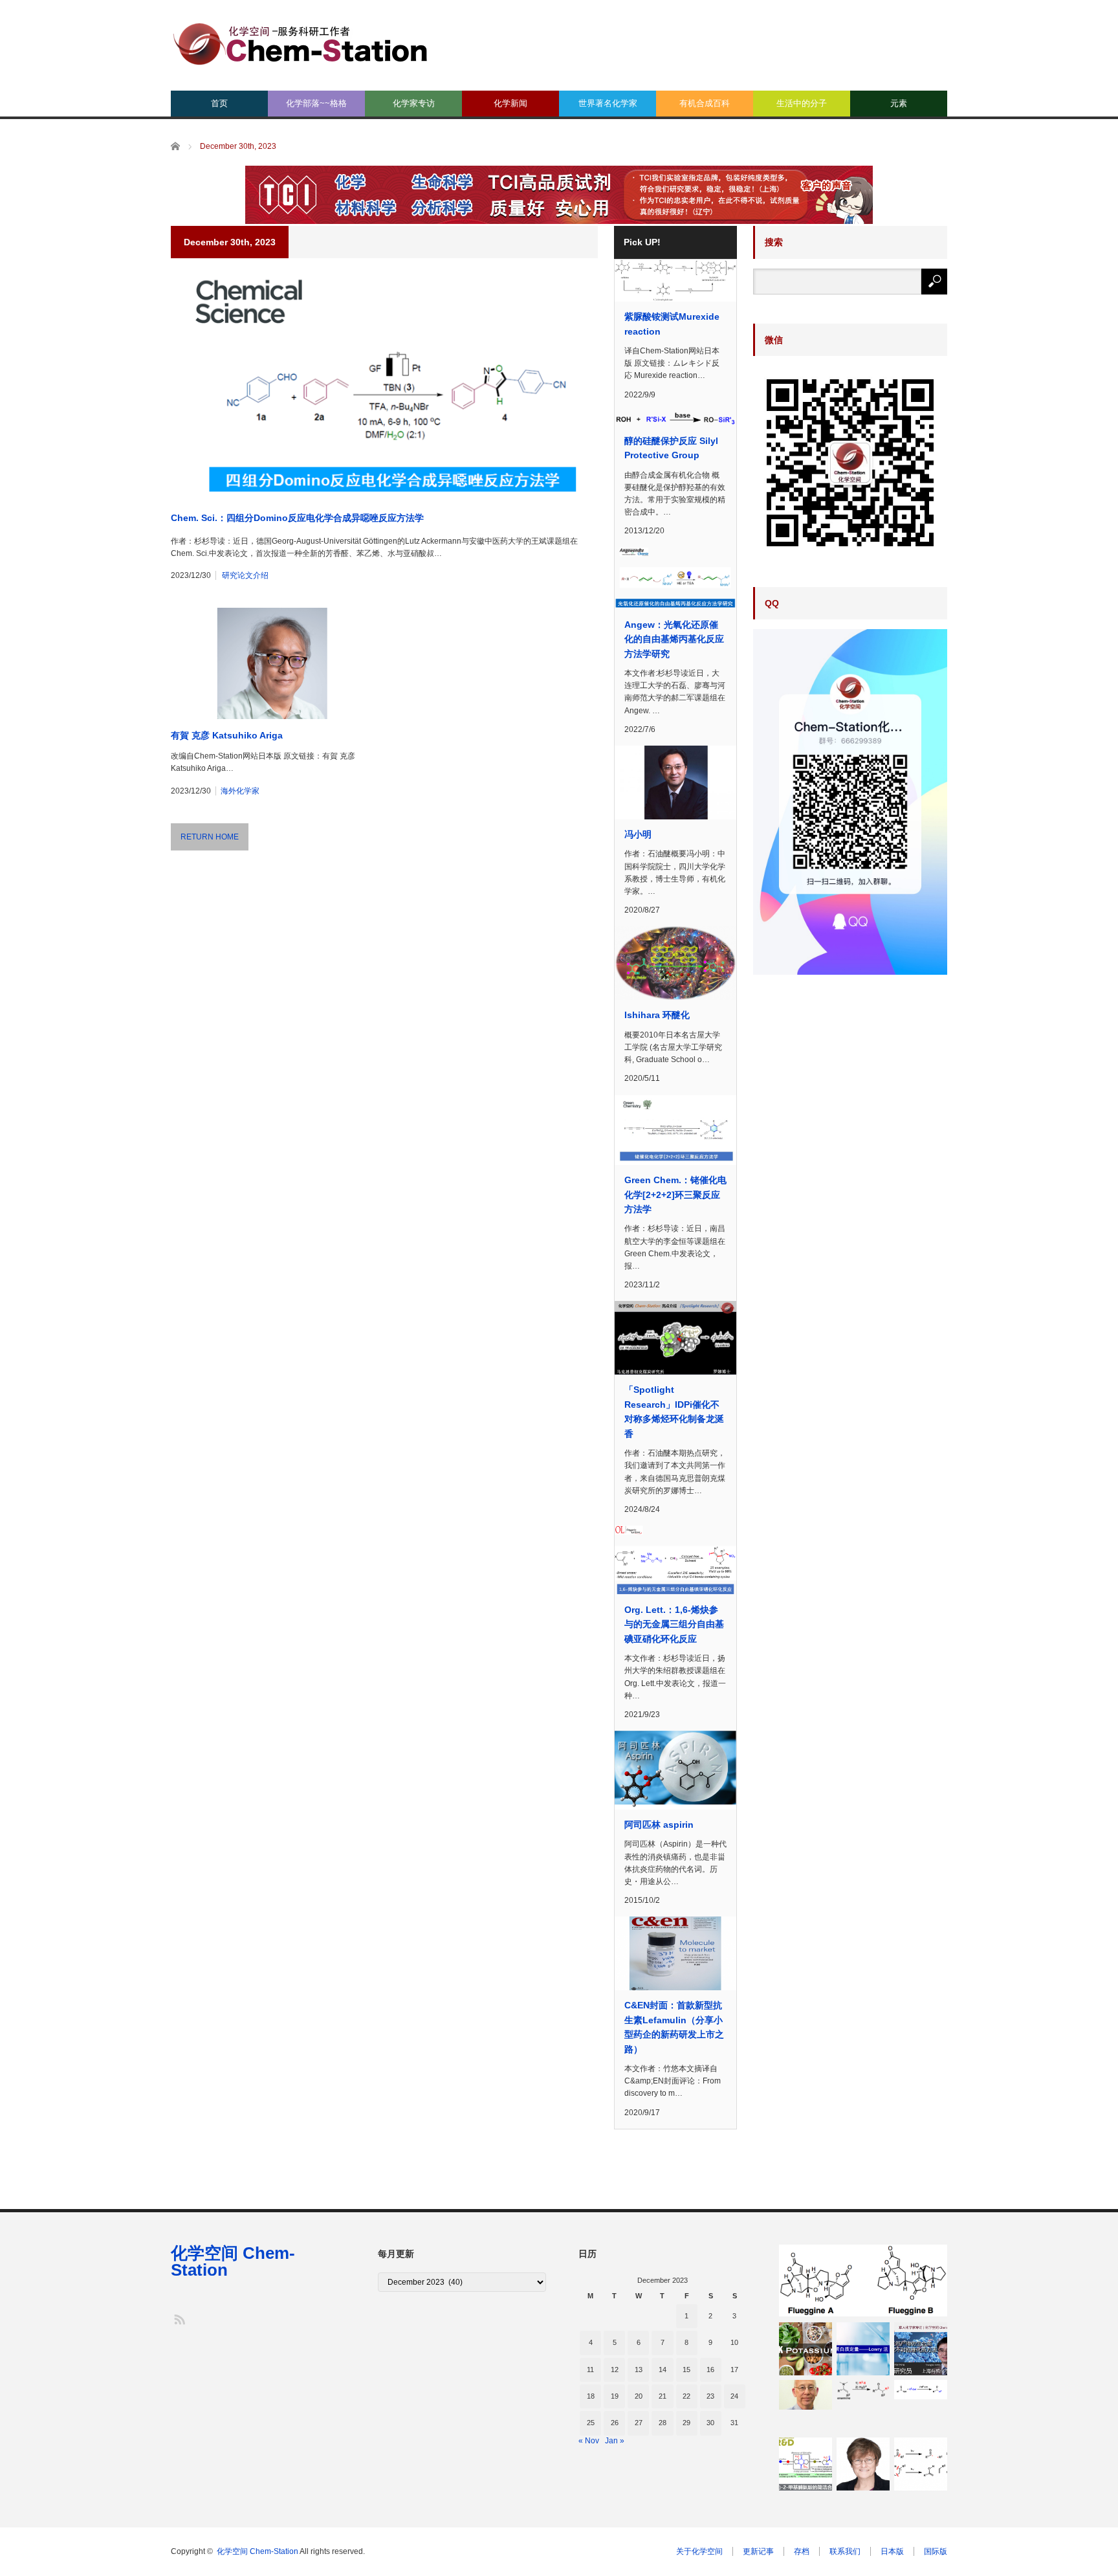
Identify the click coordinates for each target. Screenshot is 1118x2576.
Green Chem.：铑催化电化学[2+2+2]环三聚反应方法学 (675, 1194)
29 (686, 2423)
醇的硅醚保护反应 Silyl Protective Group (671, 448)
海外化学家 (240, 791)
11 (590, 2370)
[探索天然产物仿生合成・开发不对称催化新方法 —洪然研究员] (921, 2349)
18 (591, 2396)
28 (663, 2423)
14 (663, 2370)
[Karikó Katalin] (863, 2464)
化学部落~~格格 (316, 103)
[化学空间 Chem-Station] (300, 42)
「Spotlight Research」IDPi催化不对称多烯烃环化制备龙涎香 (674, 1411)
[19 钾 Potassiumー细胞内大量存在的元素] (806, 2349)
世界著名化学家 (608, 103)
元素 (899, 103)
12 (615, 2370)
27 (639, 2423)
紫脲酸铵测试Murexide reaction (672, 324)
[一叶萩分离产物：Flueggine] (863, 2281)
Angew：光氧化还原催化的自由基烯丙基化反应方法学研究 (674, 639)
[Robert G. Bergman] (806, 2395)
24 (734, 2396)
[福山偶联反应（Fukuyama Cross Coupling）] (921, 2390)
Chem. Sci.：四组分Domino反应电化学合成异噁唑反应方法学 (297, 518)
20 (639, 2396)
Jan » (615, 2441)
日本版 (892, 2551)
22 (686, 2396)
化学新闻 (510, 103)
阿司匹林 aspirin (663, 1825)
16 (710, 2370)
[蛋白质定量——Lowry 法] (863, 2349)
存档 (802, 2551)
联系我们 (845, 2551)
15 (686, 2370)
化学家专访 (414, 103)
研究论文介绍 (245, 575)
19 (615, 2396)
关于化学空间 (699, 2551)
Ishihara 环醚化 (657, 1015)
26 (615, 2423)
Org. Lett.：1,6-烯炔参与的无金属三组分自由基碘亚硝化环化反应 (674, 1624)
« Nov (589, 2441)
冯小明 (638, 834)
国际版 (936, 2551)
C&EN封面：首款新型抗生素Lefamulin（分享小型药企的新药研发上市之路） (674, 2027)
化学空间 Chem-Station (233, 2261)
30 (710, 2423)
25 (591, 2423)
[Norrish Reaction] (921, 2464)
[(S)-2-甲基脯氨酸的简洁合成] (806, 2464)
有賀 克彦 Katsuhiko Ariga (227, 735)
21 (663, 2396)
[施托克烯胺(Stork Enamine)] (863, 2390)
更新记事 (758, 2551)
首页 (219, 103)
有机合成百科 (705, 103)
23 (710, 2396)
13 (639, 2370)
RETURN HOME (210, 837)
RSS (179, 2319)
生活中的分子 (802, 103)
